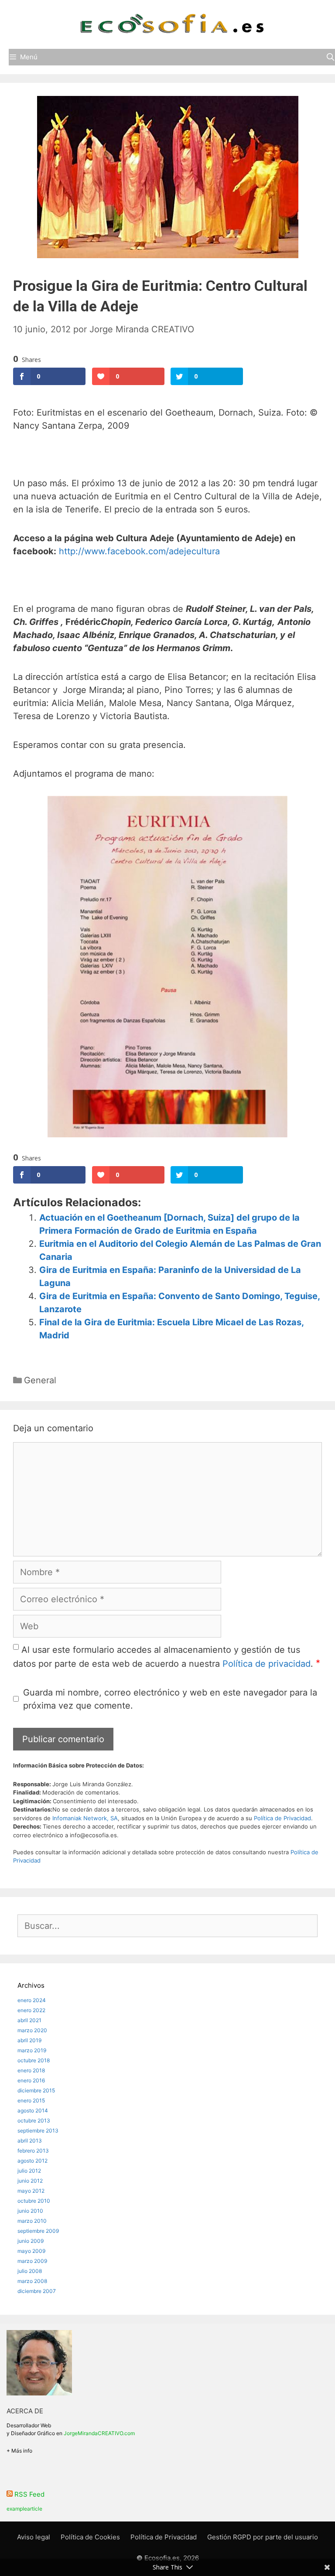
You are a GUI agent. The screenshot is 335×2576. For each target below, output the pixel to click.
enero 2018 (31, 2070)
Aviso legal (34, 2537)
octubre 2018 (34, 2060)
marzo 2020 (32, 2030)
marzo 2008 (32, 2281)
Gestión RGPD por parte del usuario (263, 2537)
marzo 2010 (32, 2221)
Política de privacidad (267, 1664)
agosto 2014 (33, 2110)
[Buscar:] (167, 1927)
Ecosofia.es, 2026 (172, 2558)
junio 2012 (30, 2181)
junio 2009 (31, 2241)
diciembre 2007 (37, 2291)
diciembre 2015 (36, 2090)
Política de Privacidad (282, 1818)
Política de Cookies (90, 2537)
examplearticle (24, 2509)
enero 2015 (31, 2100)
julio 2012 (29, 2171)
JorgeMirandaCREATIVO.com (99, 2433)
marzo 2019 (32, 2050)
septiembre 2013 (38, 2131)
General (40, 1380)
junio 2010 (30, 2211)
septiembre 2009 (38, 2231)
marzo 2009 (32, 2261)
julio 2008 (30, 2271)
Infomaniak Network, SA (85, 1818)
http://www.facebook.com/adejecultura (141, 551)
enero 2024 (32, 2000)
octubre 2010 (34, 2201)
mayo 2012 (31, 2191)
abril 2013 (30, 2141)
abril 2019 (29, 2040)
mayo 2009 (31, 2251)
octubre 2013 (34, 2121)
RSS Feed (29, 2494)
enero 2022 (31, 2010)
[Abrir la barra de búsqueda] (330, 57)
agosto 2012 (32, 2161)
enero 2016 (31, 2080)
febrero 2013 (33, 2151)
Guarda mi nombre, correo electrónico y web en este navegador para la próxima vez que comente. (170, 1699)
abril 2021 (29, 2020)
